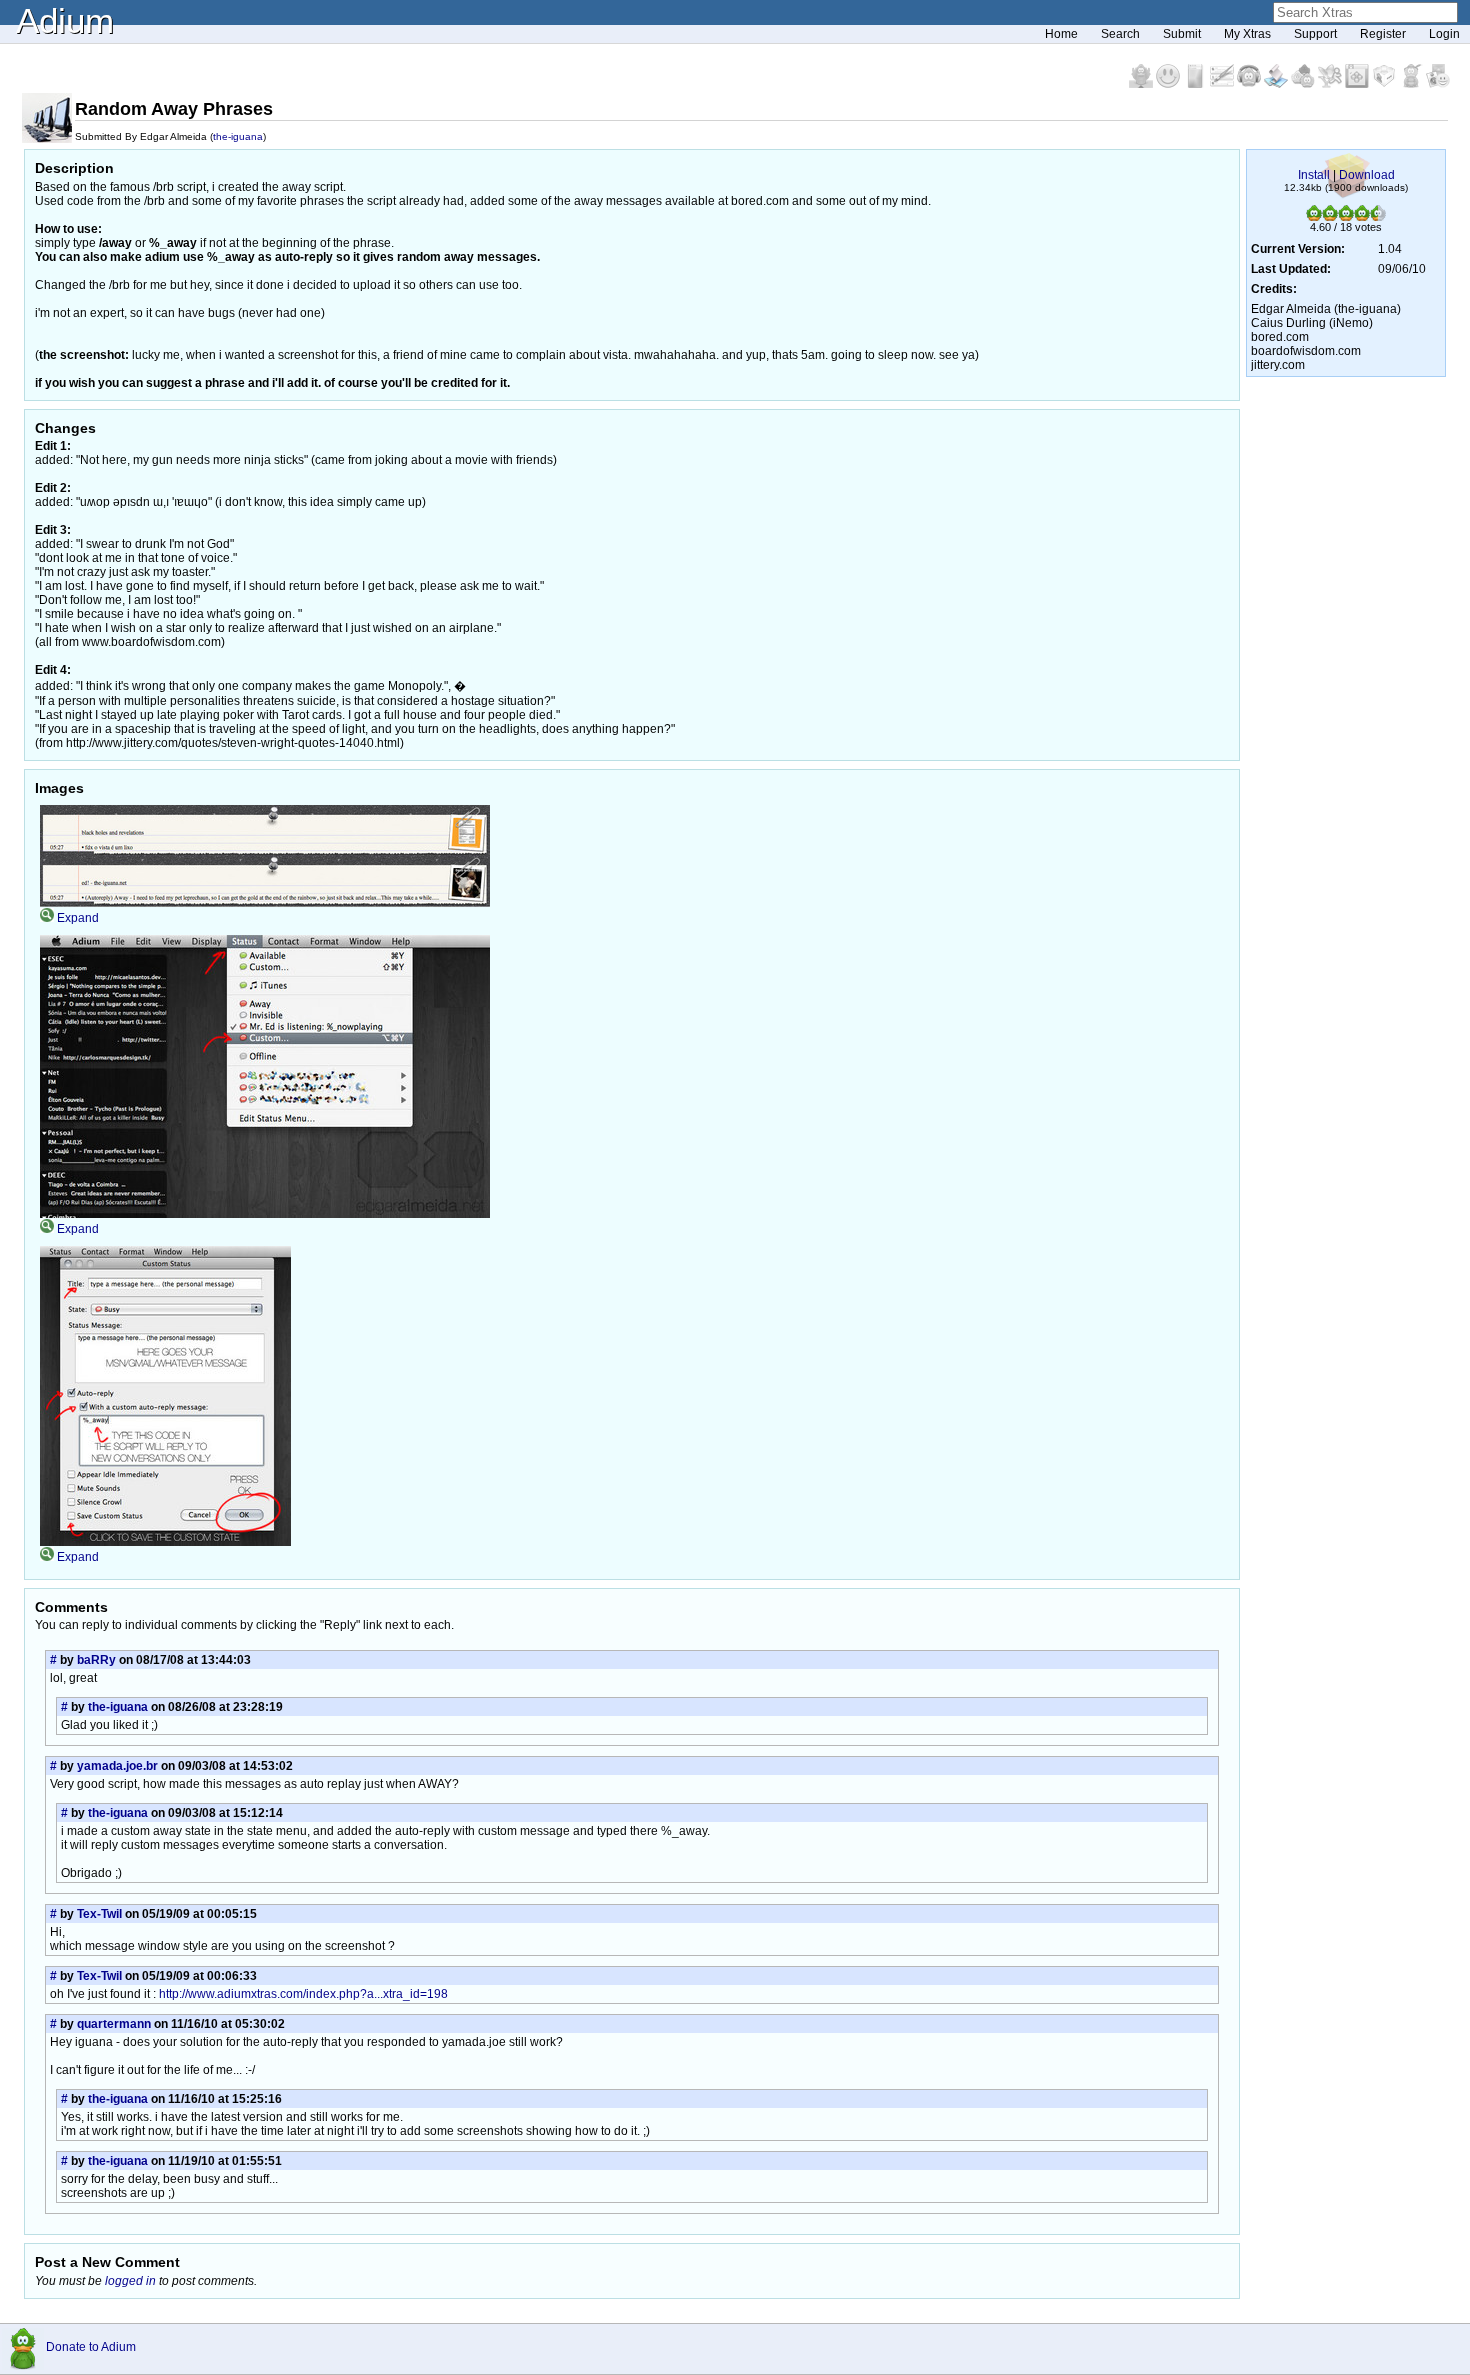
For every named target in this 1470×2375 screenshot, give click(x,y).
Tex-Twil (99, 1914)
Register (1383, 34)
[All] (1438, 84)
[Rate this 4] (1362, 217)
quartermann (114, 2024)
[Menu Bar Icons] (1358, 84)
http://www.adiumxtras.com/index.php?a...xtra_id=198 (303, 1994)
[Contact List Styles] (1196, 84)
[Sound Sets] (1250, 84)
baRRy (96, 1660)
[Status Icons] (1304, 84)
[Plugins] (1385, 84)
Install (1314, 175)
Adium (65, 20)
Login (1444, 34)
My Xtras (1247, 34)
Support (1315, 34)
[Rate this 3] (1346, 217)
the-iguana (238, 136)
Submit (1182, 34)
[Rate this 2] (1330, 217)
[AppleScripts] (1277, 84)
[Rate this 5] (1378, 217)
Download (1367, 175)
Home (1061, 34)
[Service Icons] (1331, 84)
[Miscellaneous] (1412, 84)
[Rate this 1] (1314, 217)
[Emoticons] (1169, 84)
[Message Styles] (1223, 84)
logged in (130, 2281)
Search (1120, 34)
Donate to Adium (91, 2347)
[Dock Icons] (1142, 84)
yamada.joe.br (117, 1766)
